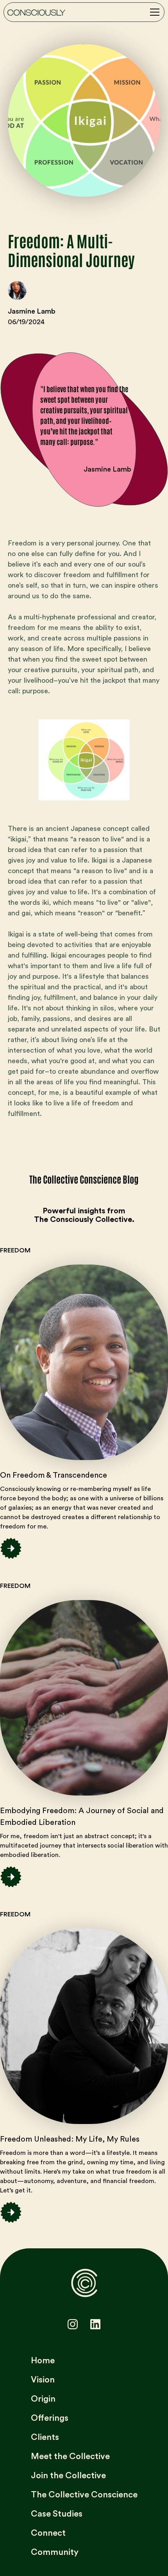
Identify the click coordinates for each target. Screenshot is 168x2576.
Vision (43, 2380)
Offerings (50, 2418)
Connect (48, 2533)
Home (43, 2361)
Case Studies (57, 2514)
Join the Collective (68, 2476)
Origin (43, 2399)
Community (55, 2552)
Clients (45, 2437)
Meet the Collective (70, 2456)
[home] (36, 12)
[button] (153, 12)
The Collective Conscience (84, 2495)
